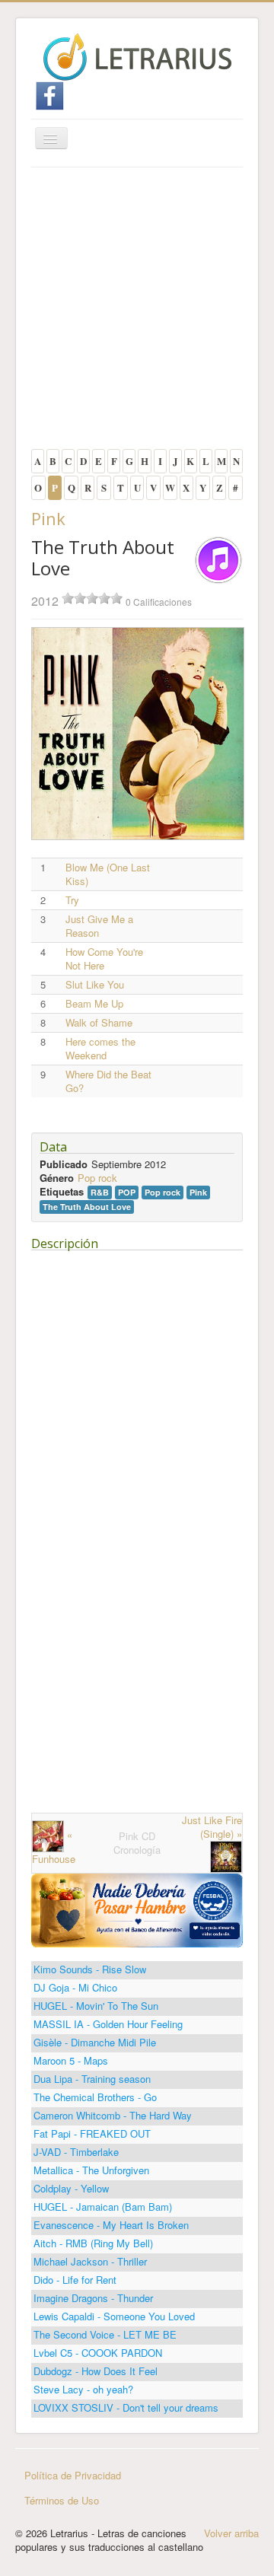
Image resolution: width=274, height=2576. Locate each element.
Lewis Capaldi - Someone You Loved (114, 2316)
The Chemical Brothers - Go (95, 2097)
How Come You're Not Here (104, 959)
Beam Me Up (94, 1004)
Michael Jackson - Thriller (90, 2261)
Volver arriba (231, 2533)
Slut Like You (95, 985)
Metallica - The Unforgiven (91, 2170)
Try (72, 900)
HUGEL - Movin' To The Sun (96, 2006)
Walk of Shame (99, 1023)
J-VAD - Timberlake (76, 2152)
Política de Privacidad (73, 2475)
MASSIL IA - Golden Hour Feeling (108, 2024)
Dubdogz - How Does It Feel (96, 2371)
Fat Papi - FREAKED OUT (92, 2133)
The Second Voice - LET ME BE (105, 2334)
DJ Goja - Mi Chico (75, 1987)
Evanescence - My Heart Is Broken (111, 2225)
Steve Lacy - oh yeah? (83, 2389)
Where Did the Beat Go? (108, 1081)
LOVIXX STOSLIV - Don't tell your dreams (126, 2407)
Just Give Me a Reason (99, 926)
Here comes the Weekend (100, 1049)
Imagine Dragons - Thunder (93, 2298)
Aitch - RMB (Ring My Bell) (93, 2243)
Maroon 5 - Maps (71, 2060)
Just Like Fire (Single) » (212, 1827)
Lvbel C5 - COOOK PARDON (98, 2353)
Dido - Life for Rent (75, 2280)
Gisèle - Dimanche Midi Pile (95, 2042)
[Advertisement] (137, 312)
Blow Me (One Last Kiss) (108, 874)
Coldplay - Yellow (71, 2188)
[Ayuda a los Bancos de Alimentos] (137, 1909)
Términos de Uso (62, 2500)
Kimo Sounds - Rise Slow (90, 1969)
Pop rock (97, 1178)
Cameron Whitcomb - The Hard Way (113, 2115)
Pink (48, 518)
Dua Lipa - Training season (92, 2079)
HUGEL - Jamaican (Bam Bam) (103, 2207)
